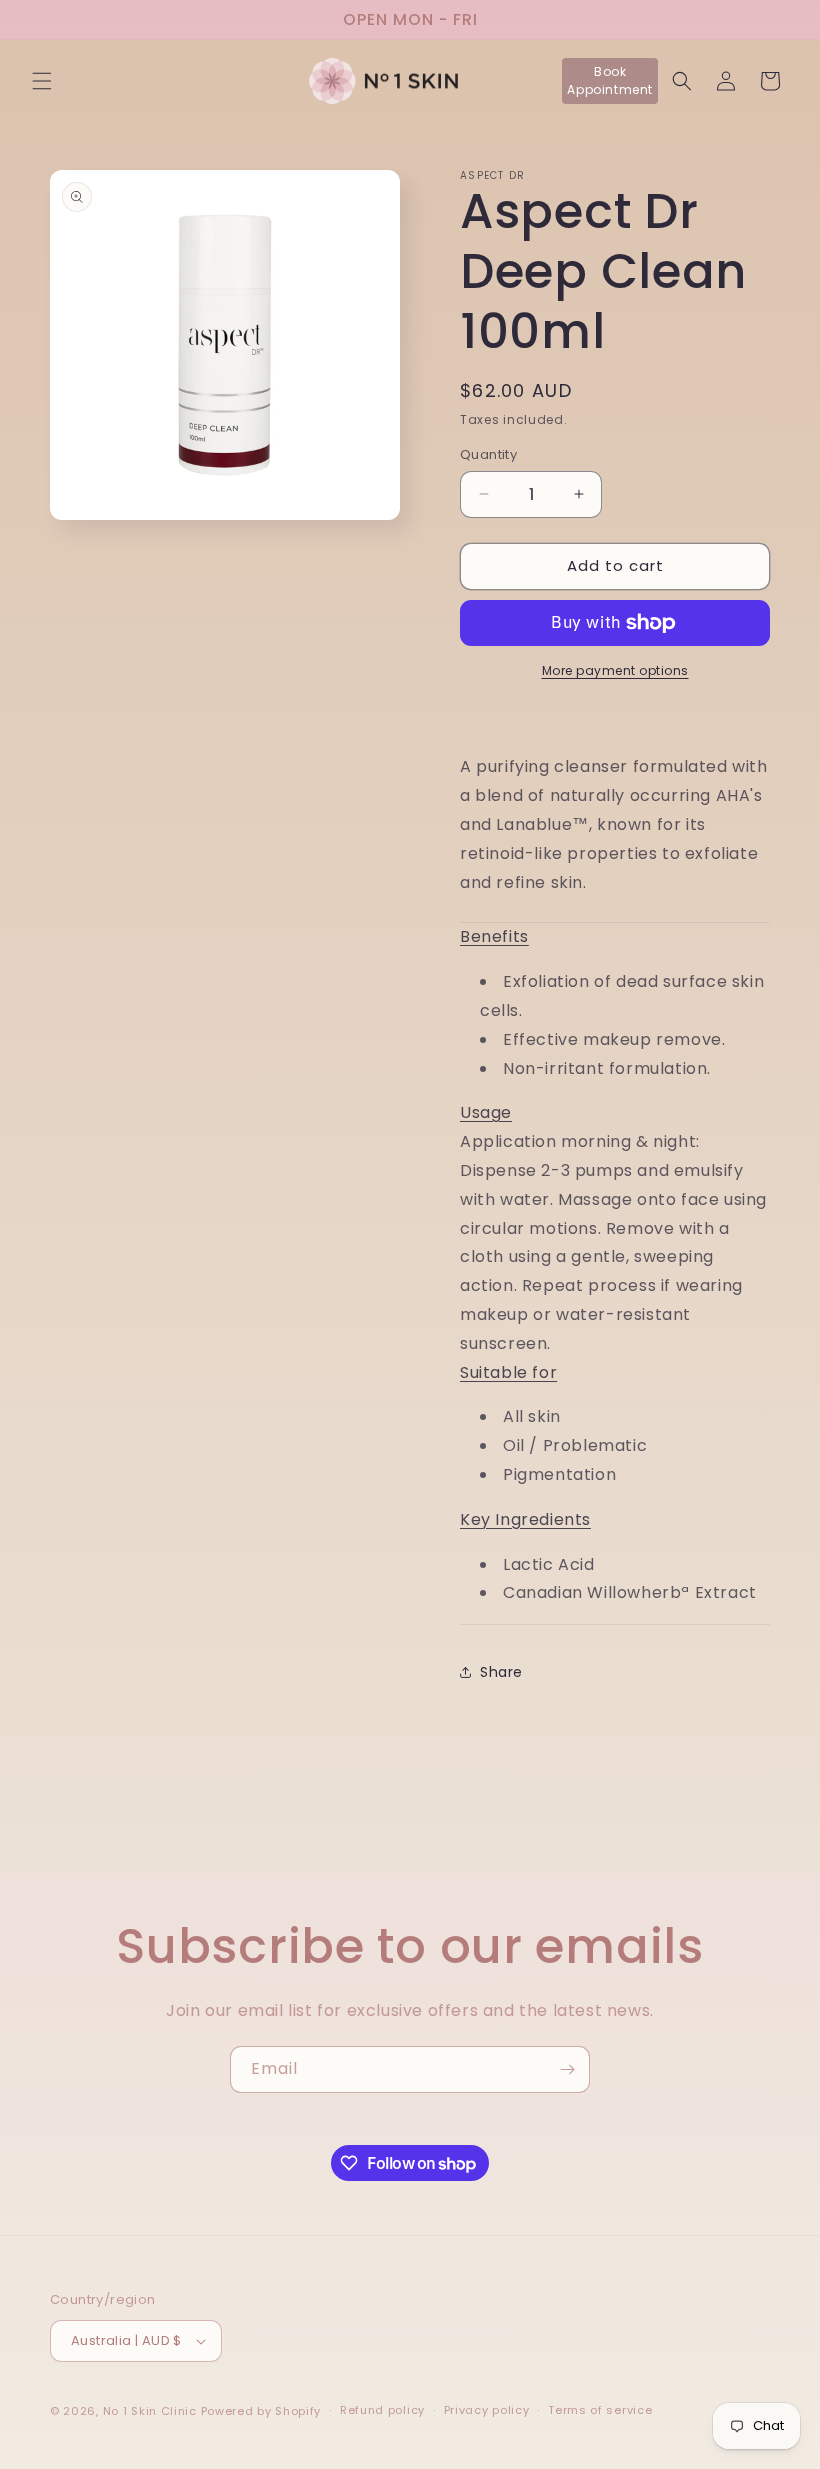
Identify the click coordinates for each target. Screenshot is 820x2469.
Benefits (494, 936)
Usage (486, 1112)
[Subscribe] (567, 2069)
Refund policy (382, 2410)
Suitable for (508, 1372)
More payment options (615, 670)
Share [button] (501, 1672)
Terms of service (600, 2410)
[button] (42, 81)
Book (610, 80)
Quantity (488, 454)
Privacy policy (487, 2410)
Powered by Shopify (261, 2411)
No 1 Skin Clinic (150, 2411)
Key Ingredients (525, 1519)
